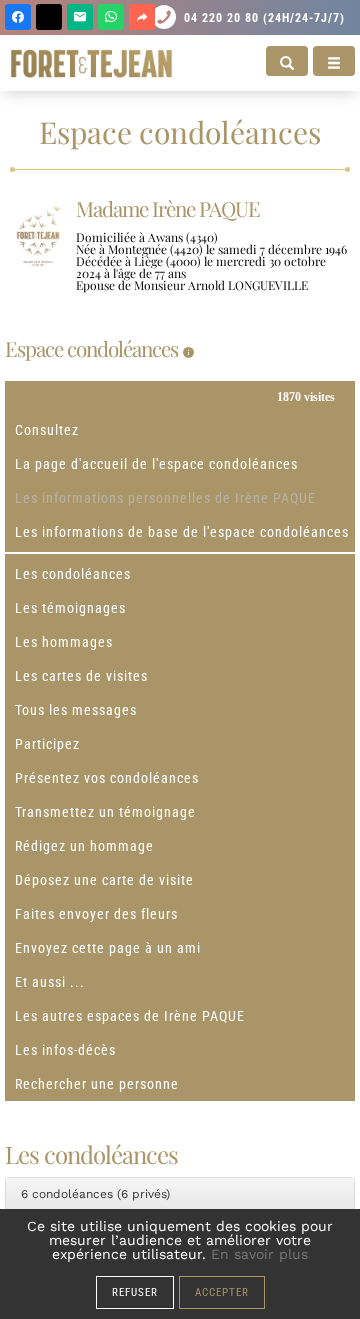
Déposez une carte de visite (104, 880)
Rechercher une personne (97, 1084)
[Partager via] (142, 17)
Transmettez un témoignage (105, 812)
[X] (49, 17)
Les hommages (64, 642)
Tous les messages (76, 710)
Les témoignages (70, 608)
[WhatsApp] (111, 17)
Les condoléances (73, 574)
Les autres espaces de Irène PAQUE (130, 1016)
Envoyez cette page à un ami (108, 948)
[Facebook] (18, 17)
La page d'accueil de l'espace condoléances (156, 464)
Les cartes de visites (81, 676)
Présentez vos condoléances (107, 778)
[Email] (80, 17)
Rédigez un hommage (84, 846)
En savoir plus (259, 1254)
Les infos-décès (65, 1050)
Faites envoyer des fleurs (96, 914)
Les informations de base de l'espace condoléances (182, 532)
